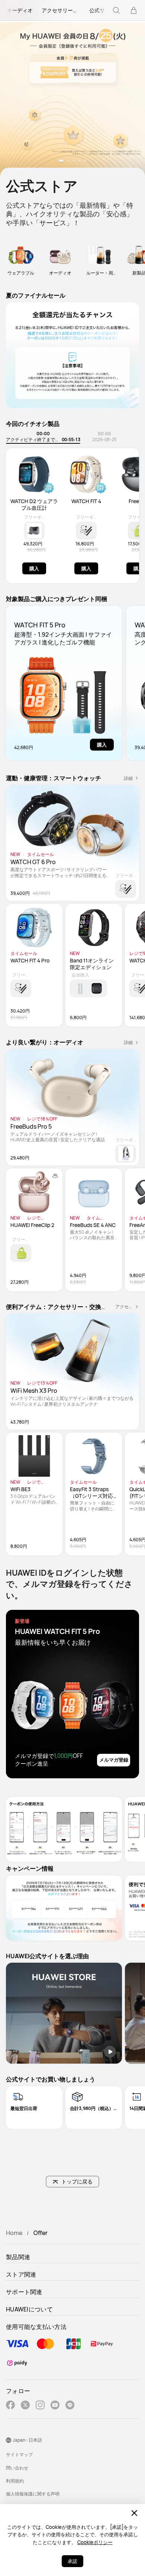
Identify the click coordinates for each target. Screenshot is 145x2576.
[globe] (9, 2440)
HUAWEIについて (29, 2309)
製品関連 (18, 2257)
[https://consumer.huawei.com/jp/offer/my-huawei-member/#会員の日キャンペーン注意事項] (72, 99)
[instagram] (40, 2406)
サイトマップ (19, 2454)
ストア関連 (21, 2274)
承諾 (72, 2561)
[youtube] (55, 2406)
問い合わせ (17, 2468)
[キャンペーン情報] (64, 1908)
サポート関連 (24, 2292)
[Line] (70, 2406)
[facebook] (10, 2406)
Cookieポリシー (95, 2542)
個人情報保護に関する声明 (33, 2494)
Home (14, 2233)
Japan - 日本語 (27, 2440)
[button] (61, 161)
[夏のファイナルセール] (72, 355)
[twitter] (25, 2406)
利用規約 (15, 2481)
